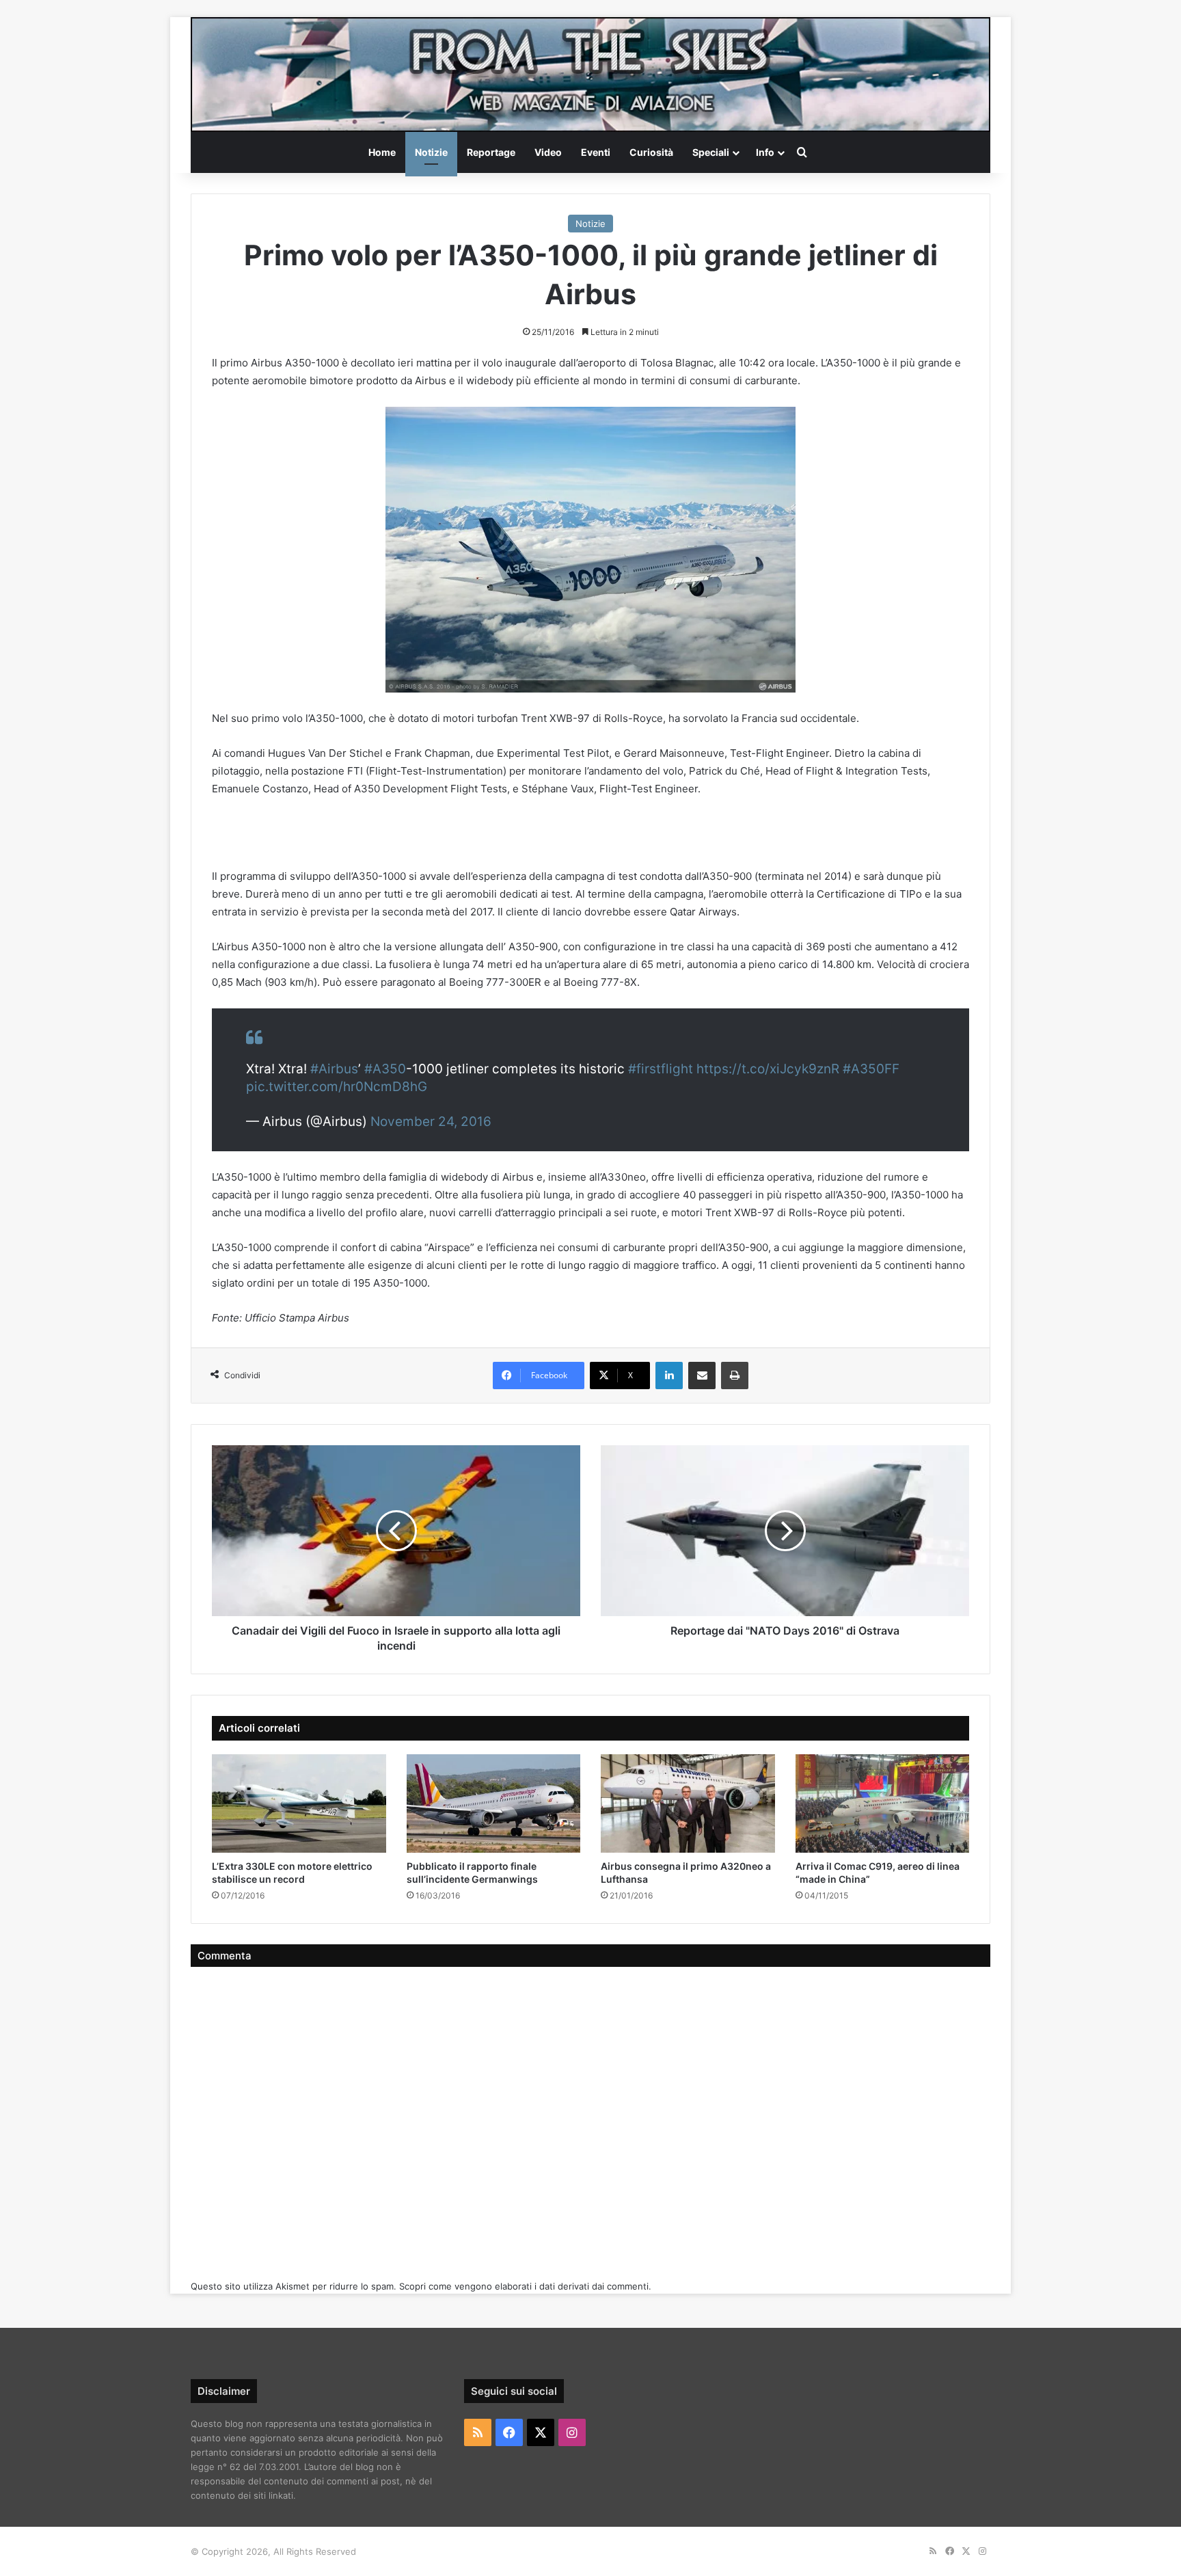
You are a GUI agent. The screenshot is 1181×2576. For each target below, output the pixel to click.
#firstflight (661, 1069)
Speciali (711, 152)
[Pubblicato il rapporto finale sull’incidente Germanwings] (494, 1803)
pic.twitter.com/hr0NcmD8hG (337, 1087)
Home (382, 152)
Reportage (491, 152)
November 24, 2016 (431, 1122)
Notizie (431, 152)
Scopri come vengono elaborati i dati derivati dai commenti (524, 2286)
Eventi (596, 152)
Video (548, 152)
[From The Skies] (590, 75)
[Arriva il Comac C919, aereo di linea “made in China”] (883, 1803)
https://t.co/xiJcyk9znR (768, 1069)
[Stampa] (735, 1376)
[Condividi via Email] (702, 1376)
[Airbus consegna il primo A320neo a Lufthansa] (688, 1803)
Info (765, 152)
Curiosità (651, 152)
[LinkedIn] (669, 1376)
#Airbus (334, 1069)
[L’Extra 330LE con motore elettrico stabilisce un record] (299, 1803)
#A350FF (871, 1069)
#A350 (385, 1069)
